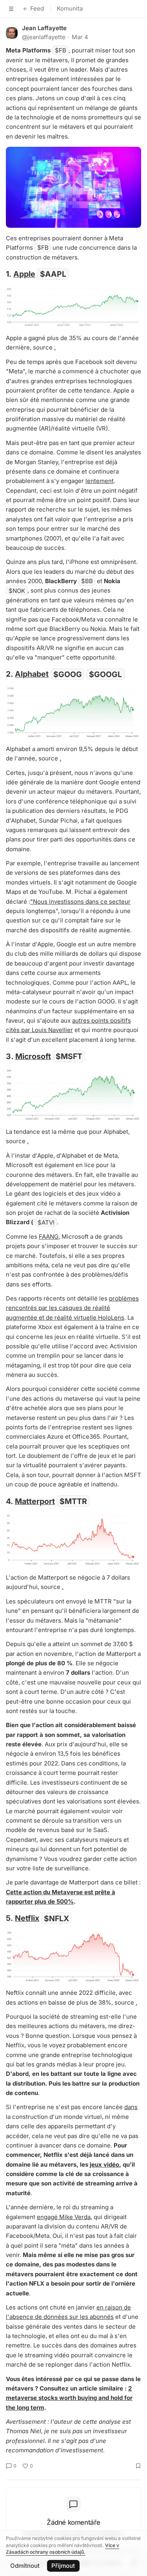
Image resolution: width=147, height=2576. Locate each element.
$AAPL (53, 274)
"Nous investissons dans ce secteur (80, 902)
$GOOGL (105, 674)
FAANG (49, 1237)
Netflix (27, 1918)
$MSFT (69, 1056)
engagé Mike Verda (64, 2217)
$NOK (17, 590)
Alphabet (32, 674)
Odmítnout (25, 2566)
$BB (87, 581)
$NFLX (56, 1918)
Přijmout (63, 2566)
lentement (100, 481)
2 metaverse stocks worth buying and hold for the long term (69, 2398)
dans (131, 2107)
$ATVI (46, 1222)
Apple (24, 274)
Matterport (35, 1501)
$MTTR (73, 1501)
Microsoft (33, 1056)
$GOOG (68, 674)
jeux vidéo (104, 2164)
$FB (61, 50)
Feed (37, 8)
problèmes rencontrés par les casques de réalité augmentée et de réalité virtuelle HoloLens (72, 1308)
